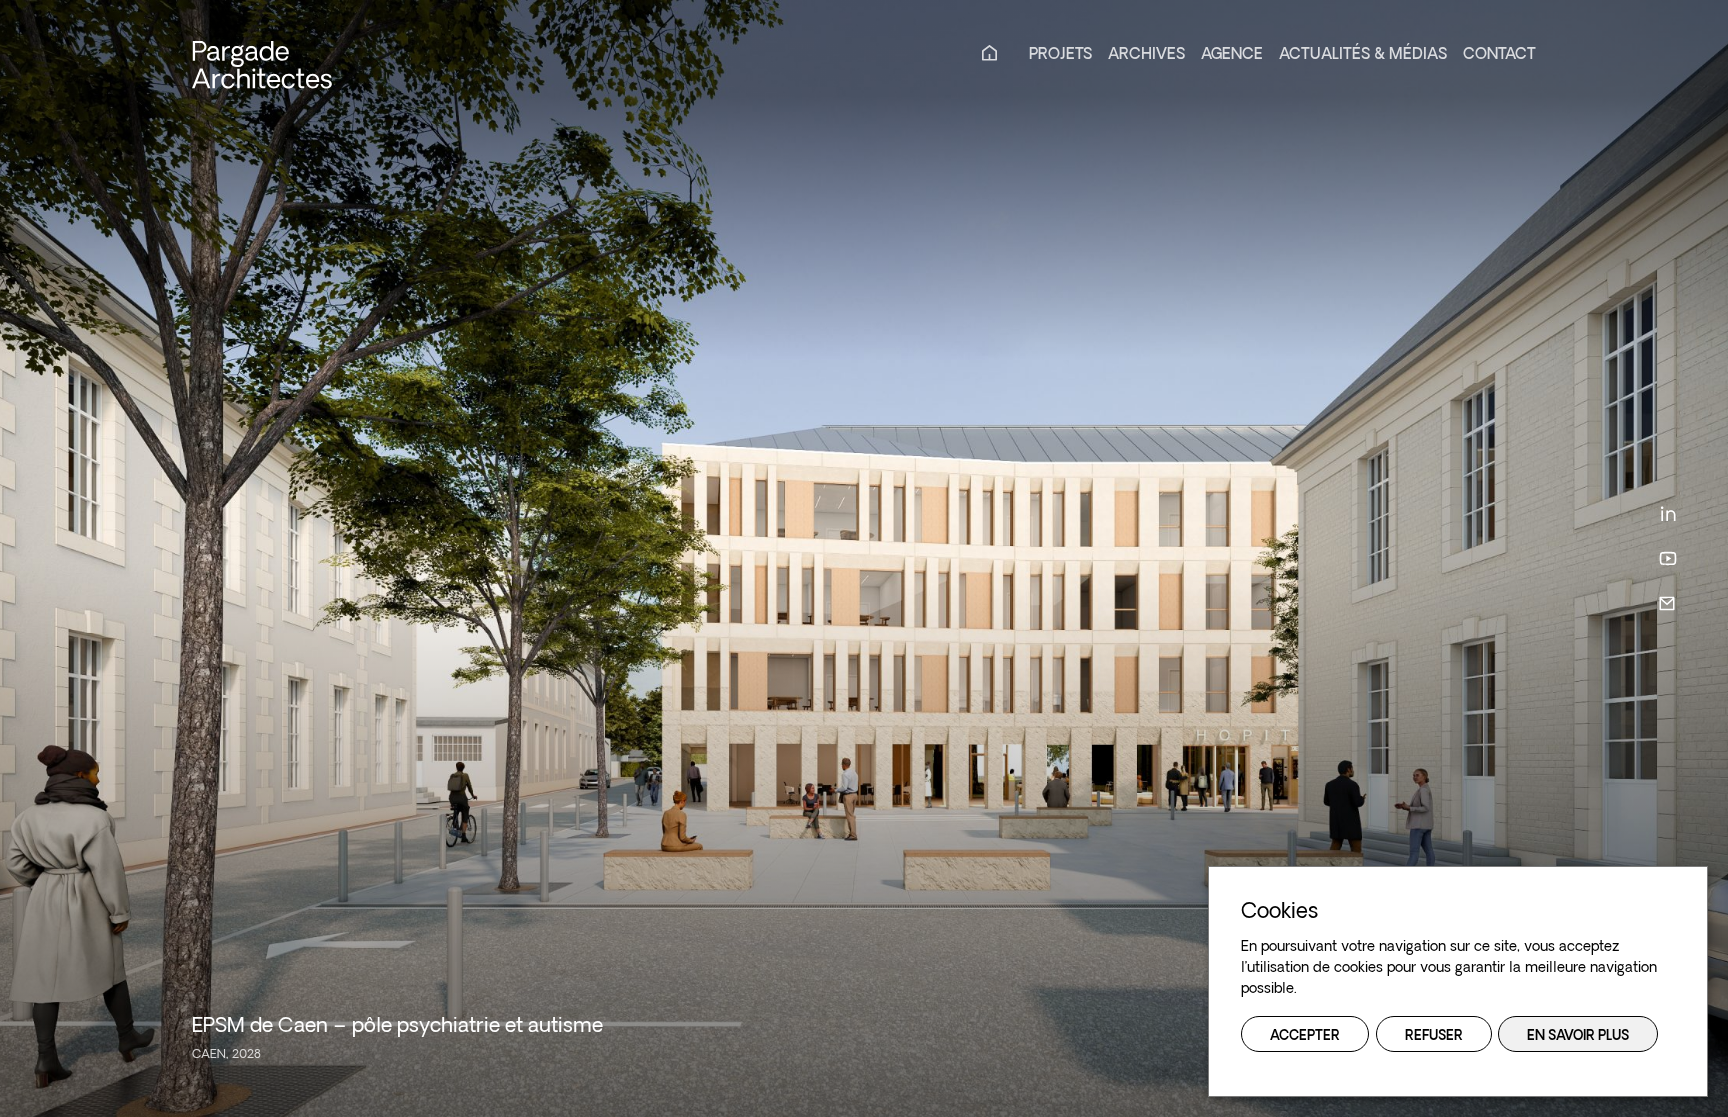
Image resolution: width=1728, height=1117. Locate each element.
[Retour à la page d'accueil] (262, 64)
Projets (1060, 55)
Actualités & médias (1363, 55)
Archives (1146, 55)
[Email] (1668, 603)
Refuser (1434, 1036)
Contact (1499, 55)
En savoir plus (1578, 1036)
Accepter (1305, 1036)
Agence (1232, 55)
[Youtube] (1668, 558)
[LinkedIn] (1668, 513)
